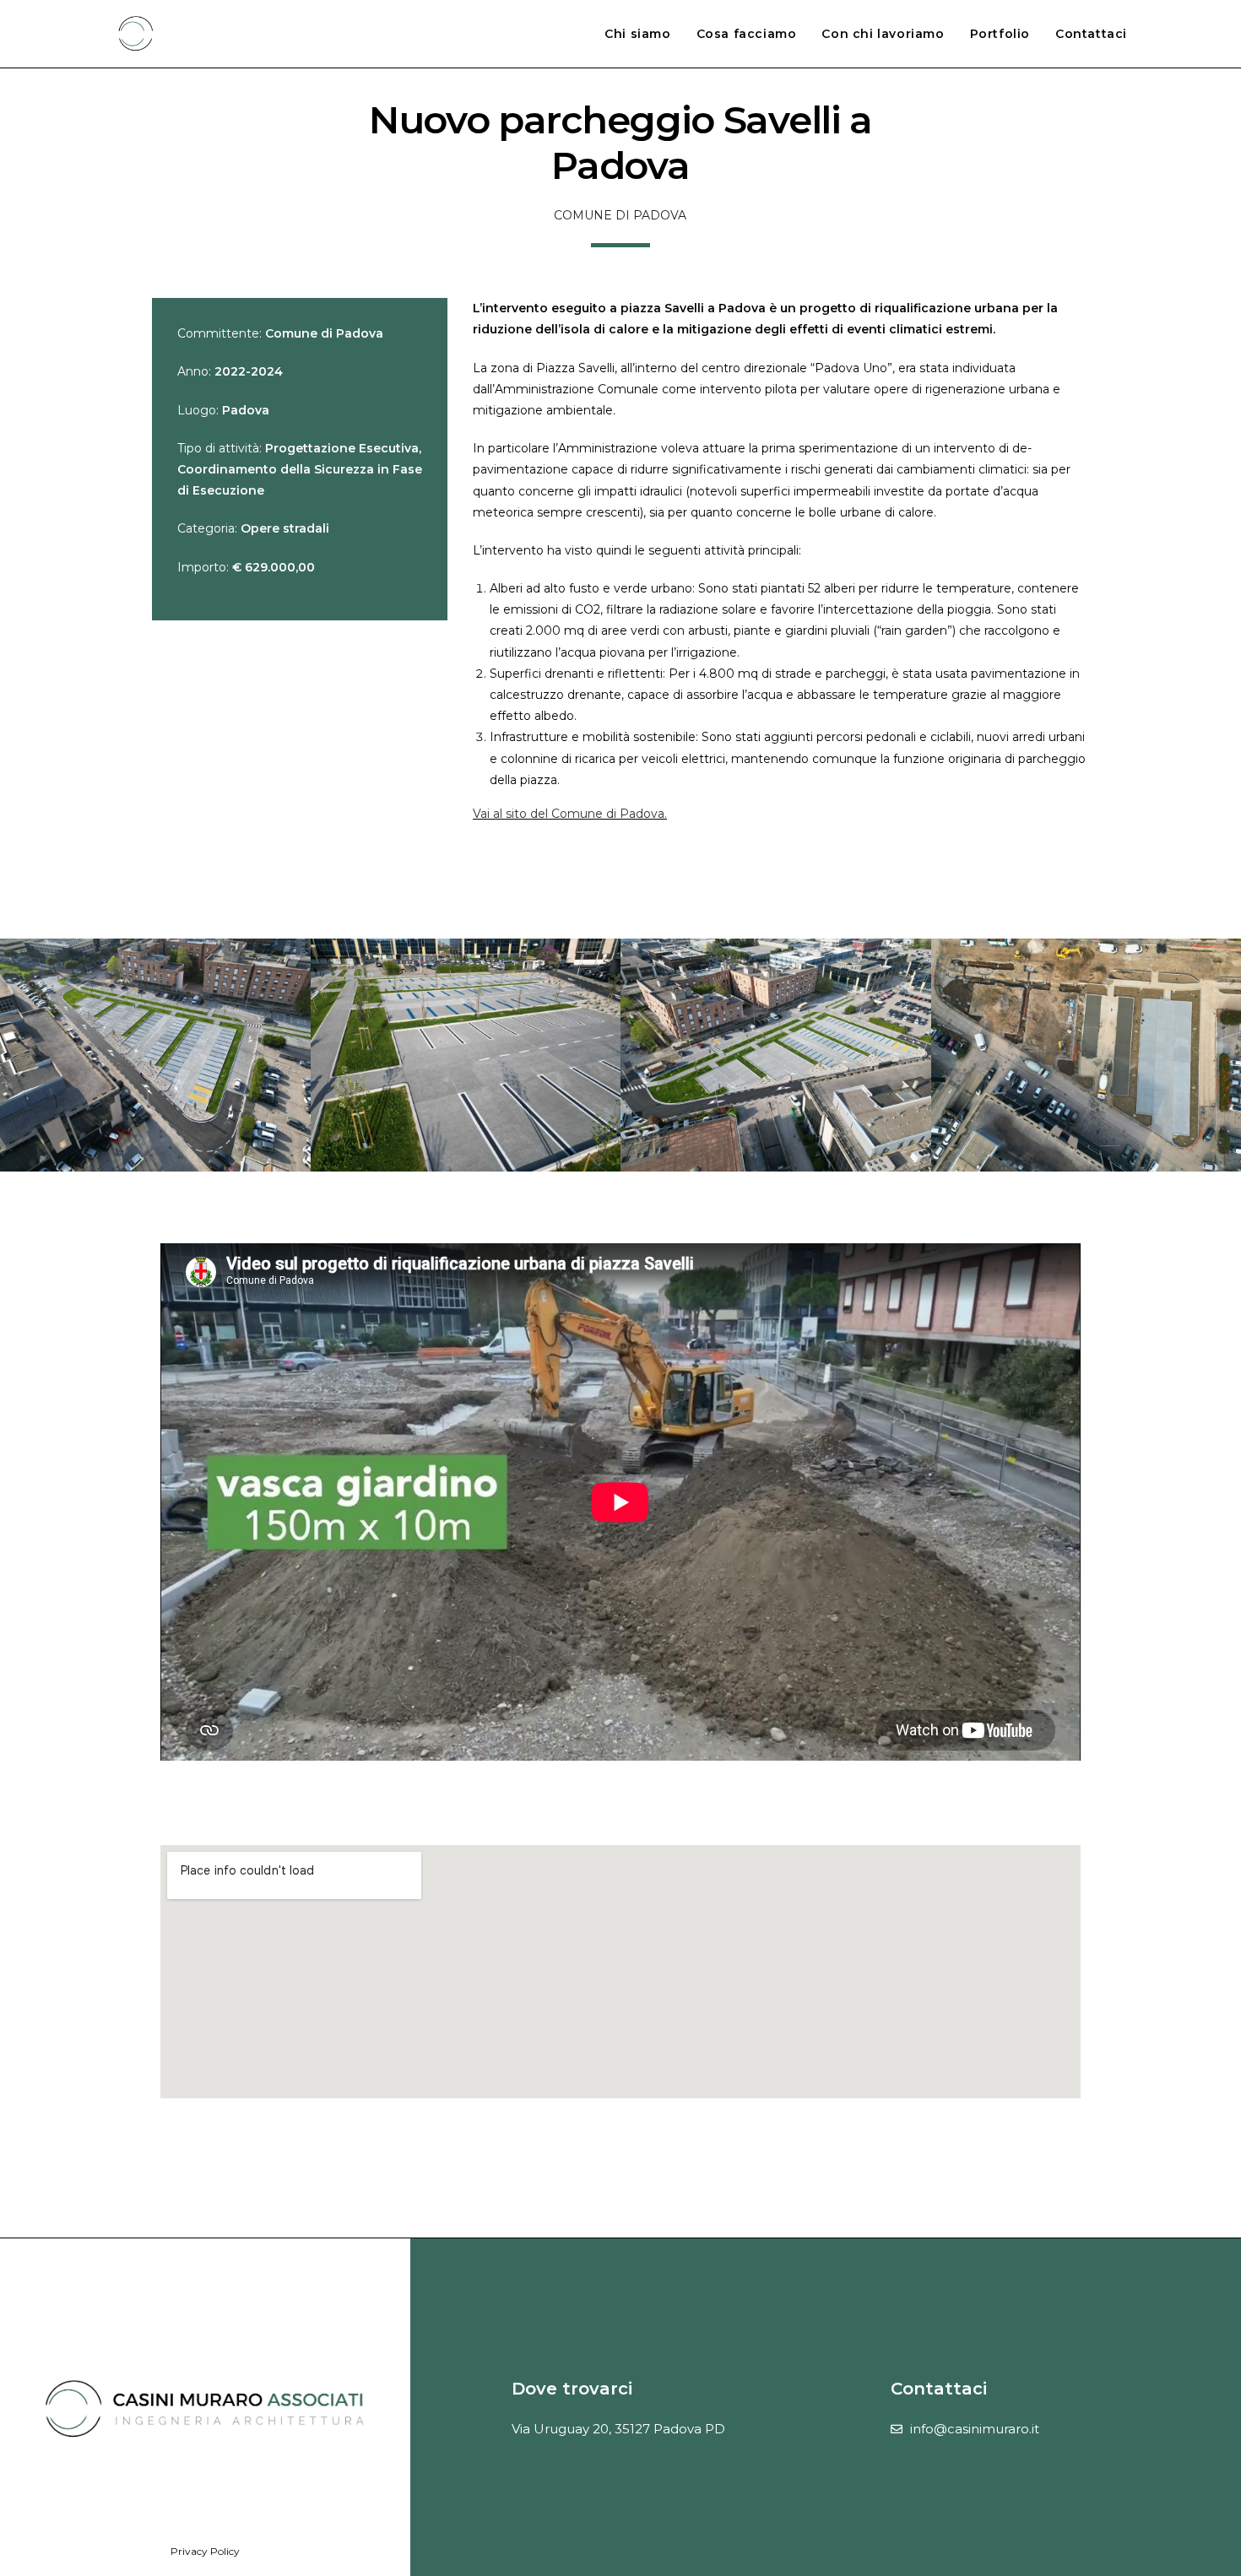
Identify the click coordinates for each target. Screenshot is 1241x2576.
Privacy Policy (205, 2551)
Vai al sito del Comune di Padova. (570, 814)
